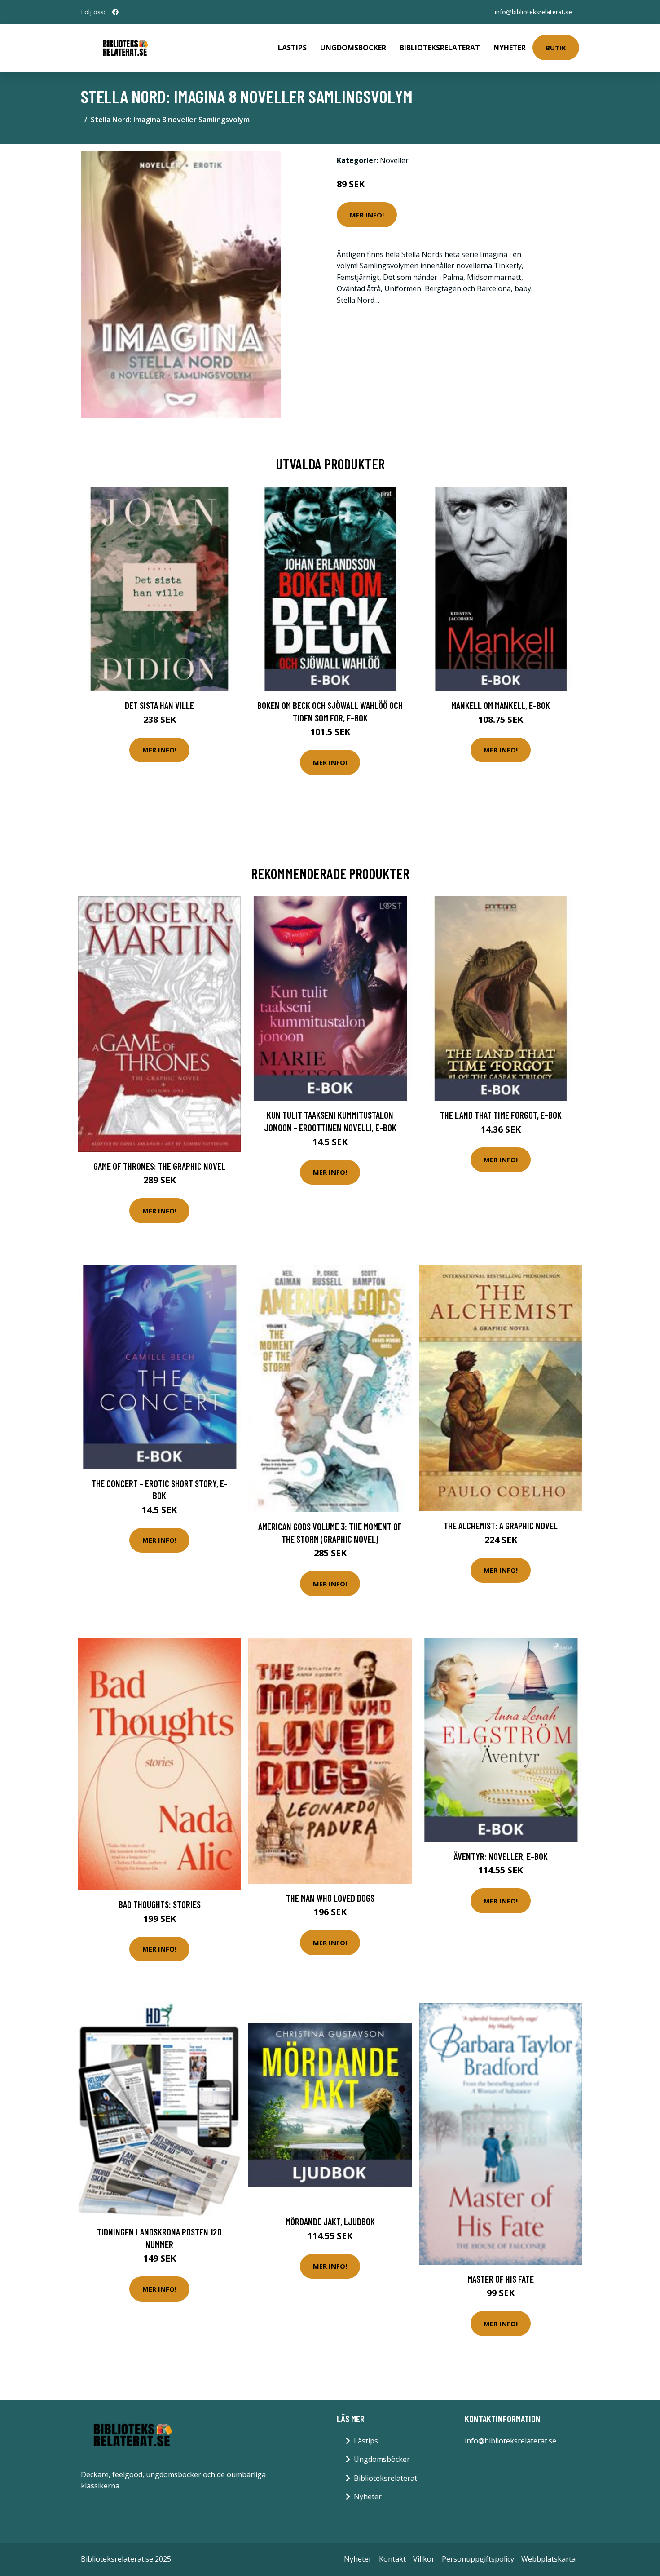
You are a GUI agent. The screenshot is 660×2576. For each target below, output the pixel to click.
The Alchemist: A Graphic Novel (501, 1525)
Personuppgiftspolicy (478, 2559)
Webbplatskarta (548, 2559)
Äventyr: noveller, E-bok (501, 1856)
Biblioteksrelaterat (440, 48)
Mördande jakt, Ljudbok (330, 2221)
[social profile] (115, 12)
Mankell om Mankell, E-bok (501, 705)
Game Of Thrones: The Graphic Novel (159, 1166)
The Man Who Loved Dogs (330, 1898)
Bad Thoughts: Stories (160, 1904)
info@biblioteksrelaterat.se (533, 12)
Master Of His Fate (501, 2279)
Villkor (424, 2559)
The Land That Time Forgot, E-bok (501, 1115)
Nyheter (510, 48)
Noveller (394, 160)
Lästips (292, 48)
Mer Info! (367, 215)
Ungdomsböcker (353, 48)
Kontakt (392, 2559)
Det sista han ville (159, 705)
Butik (556, 48)
